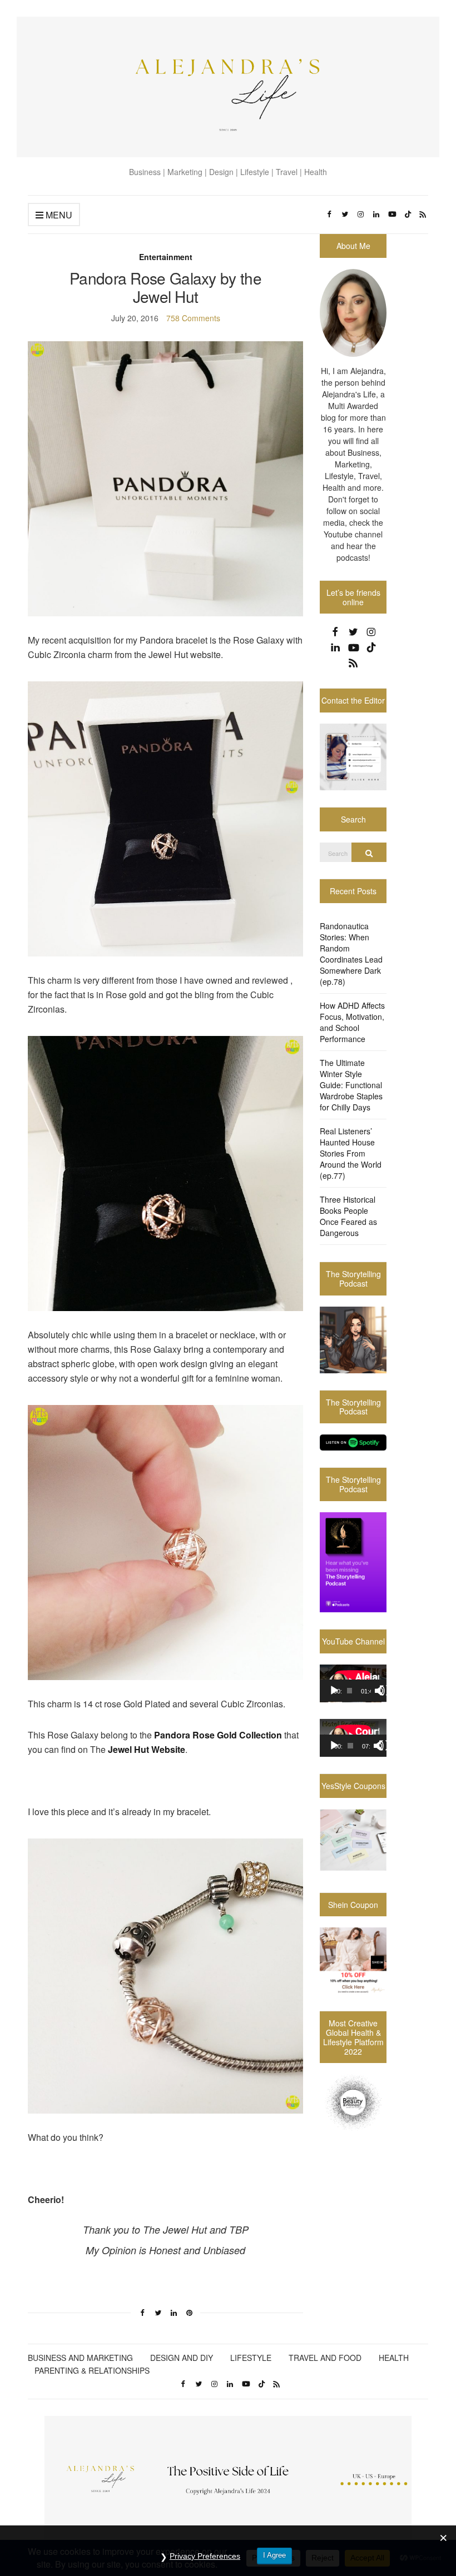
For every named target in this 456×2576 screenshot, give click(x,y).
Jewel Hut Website (147, 1749)
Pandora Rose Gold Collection (218, 1735)
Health (394, 2358)
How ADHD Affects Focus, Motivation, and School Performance (352, 1022)
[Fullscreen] (385, 1691)
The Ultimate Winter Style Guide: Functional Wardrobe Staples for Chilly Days (351, 1085)
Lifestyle (251, 2358)
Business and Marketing (80, 2358)
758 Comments (193, 318)
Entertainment (166, 257)
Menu (58, 215)
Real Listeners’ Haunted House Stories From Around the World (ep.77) (351, 1153)
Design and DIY (182, 2358)
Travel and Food (325, 2358)
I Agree (274, 2555)
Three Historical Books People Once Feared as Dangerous (348, 1216)
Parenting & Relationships (92, 2370)
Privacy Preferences (205, 2556)
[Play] (334, 1691)
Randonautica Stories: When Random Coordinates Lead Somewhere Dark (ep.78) (351, 954)
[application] (353, 1683)
